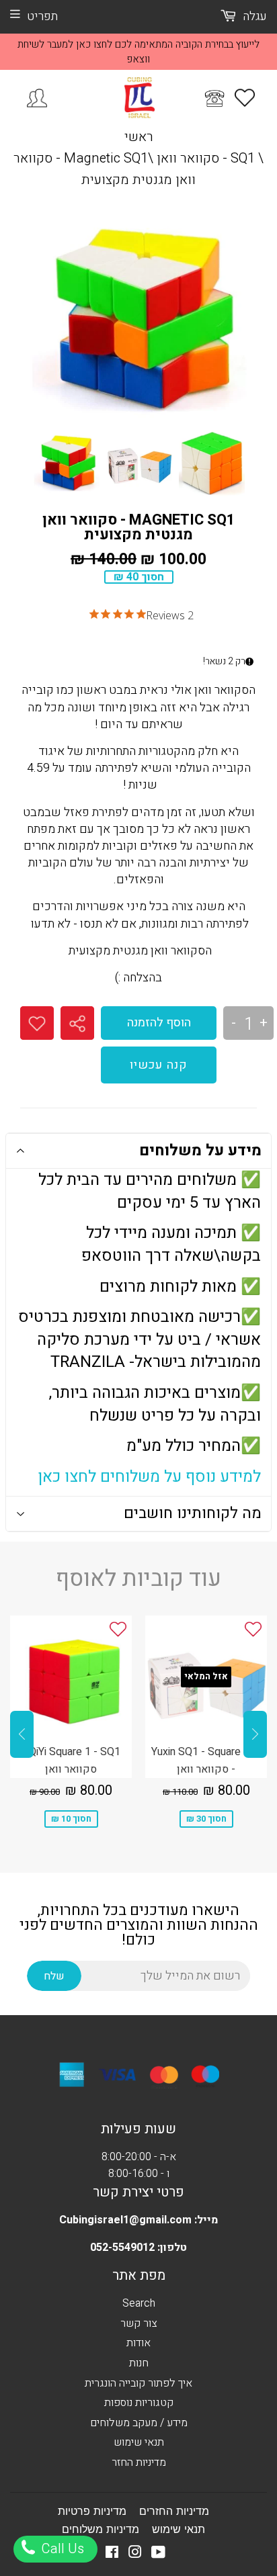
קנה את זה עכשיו (159, 1065)
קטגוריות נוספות (139, 2403)
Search (139, 2303)
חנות (139, 2363)
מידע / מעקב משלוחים (139, 2423)
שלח (54, 1976)
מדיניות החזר (139, 2462)
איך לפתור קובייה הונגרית (138, 2383)
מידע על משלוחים (200, 1151)
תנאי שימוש (139, 2442)
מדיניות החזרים (174, 2511)
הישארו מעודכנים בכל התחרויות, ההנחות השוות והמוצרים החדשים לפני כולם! (139, 1925)
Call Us (61, 2549)
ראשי (139, 137)
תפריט (42, 16)
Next (255, 1734)
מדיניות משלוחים (101, 2529)
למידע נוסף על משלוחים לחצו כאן (150, 1477)
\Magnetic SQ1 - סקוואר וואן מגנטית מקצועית (105, 169)
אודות (138, 2343)
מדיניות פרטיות (92, 2511)
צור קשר (139, 2323)
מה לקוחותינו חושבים (193, 1513)
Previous (22, 1734)
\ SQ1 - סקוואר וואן (210, 158)
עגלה (253, 16)
